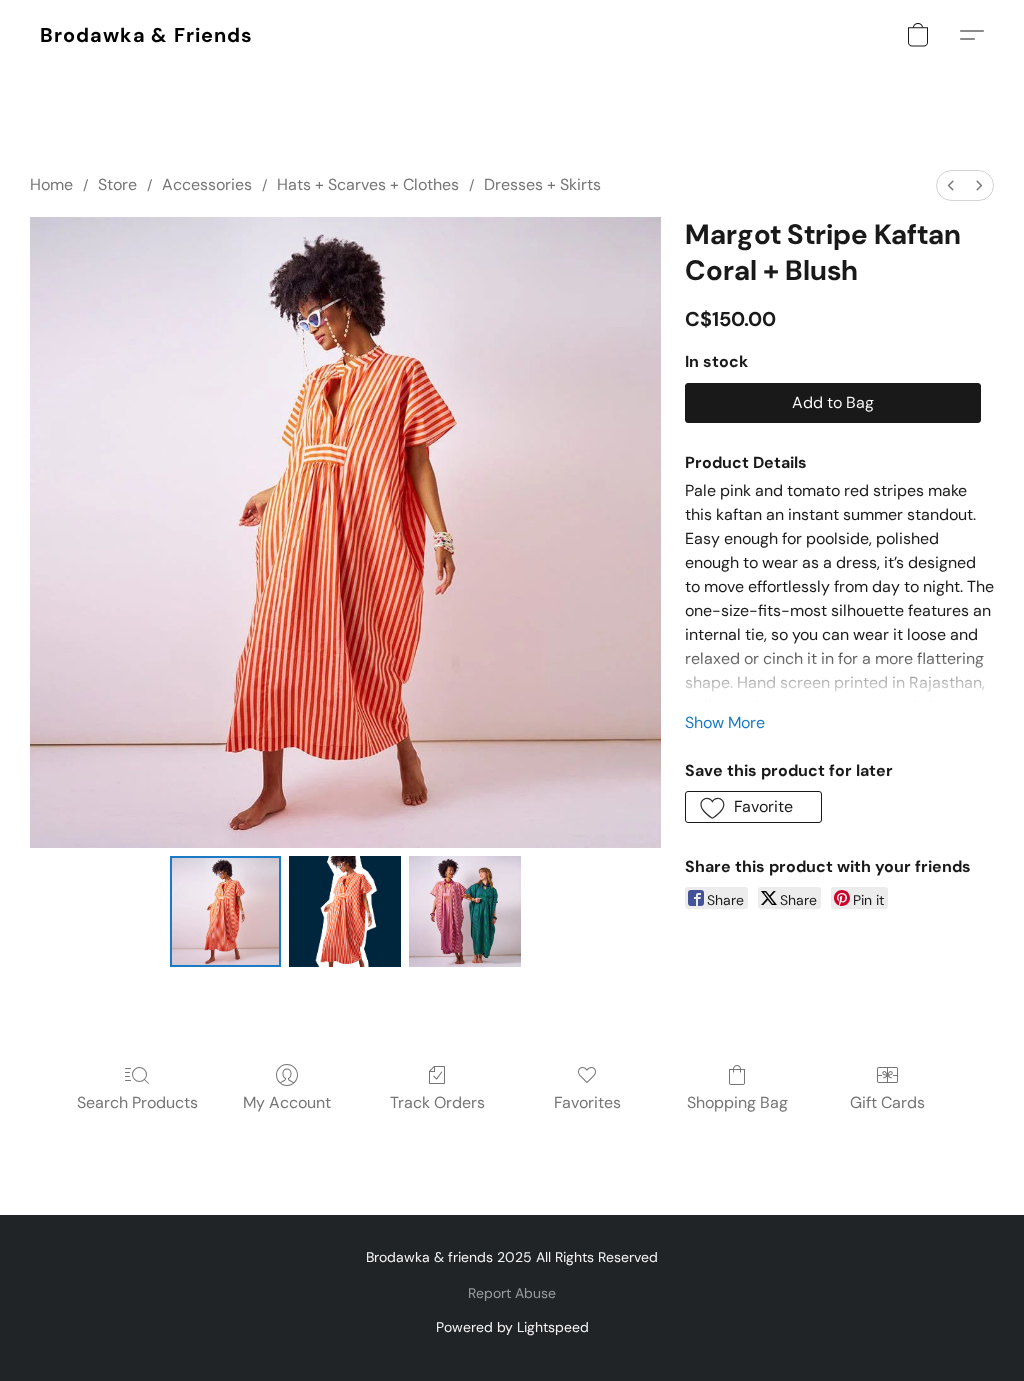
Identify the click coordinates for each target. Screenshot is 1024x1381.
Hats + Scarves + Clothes (368, 184)
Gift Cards (887, 1102)
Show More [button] (725, 722)
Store (117, 184)
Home (51, 184)
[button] (146, 35)
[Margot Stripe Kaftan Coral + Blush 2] (465, 912)
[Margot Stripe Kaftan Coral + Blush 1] (345, 912)
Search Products (137, 1102)
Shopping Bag (737, 1102)
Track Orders (437, 1102)
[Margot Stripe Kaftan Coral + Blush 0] (226, 912)
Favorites (587, 1102)
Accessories (207, 184)
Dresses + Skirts (542, 184)
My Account (287, 1102)
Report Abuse (512, 1293)
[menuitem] (951, 185)
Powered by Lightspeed (512, 1327)
